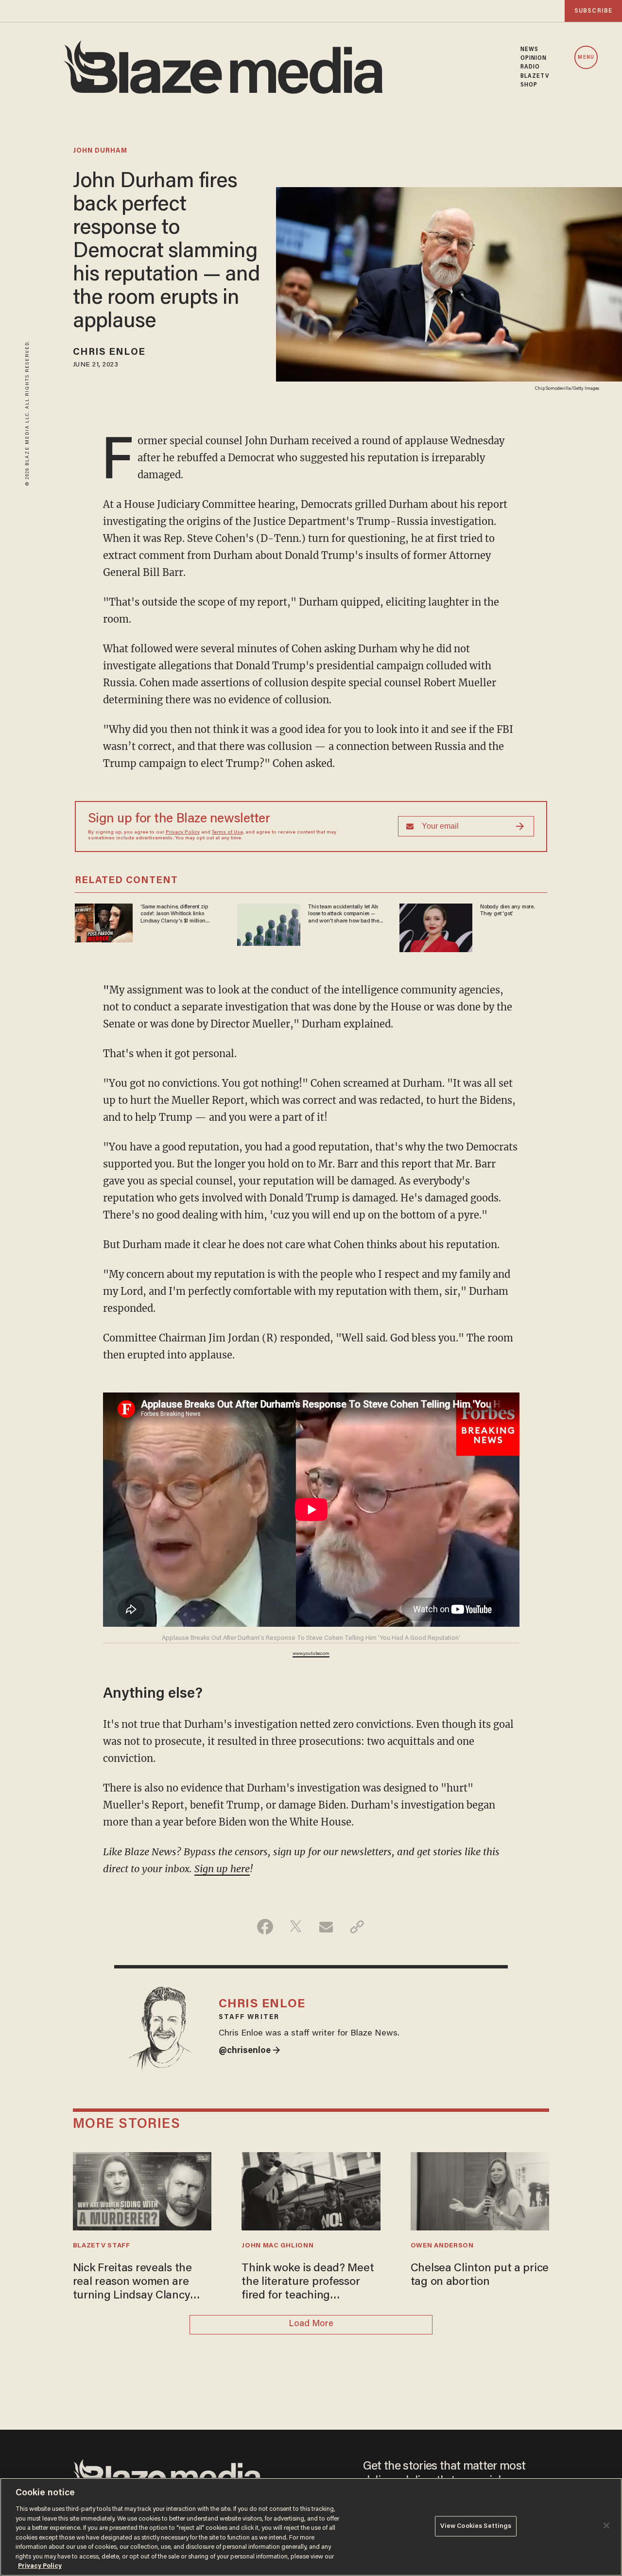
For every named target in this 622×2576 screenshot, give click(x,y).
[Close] (606, 2525)
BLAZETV (535, 76)
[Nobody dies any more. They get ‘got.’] (436, 927)
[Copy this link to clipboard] (357, 1927)
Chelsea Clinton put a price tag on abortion (480, 2275)
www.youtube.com (311, 1654)
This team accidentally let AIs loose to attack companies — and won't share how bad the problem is (343, 914)
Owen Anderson (442, 2246)
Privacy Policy (183, 833)
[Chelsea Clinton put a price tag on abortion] (480, 2190)
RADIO (530, 67)
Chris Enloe (109, 352)
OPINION (534, 58)
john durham (100, 151)
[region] (311, 2527)
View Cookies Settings (476, 2526)
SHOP (529, 85)
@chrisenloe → (250, 2051)
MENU (586, 58)
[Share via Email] (326, 1927)
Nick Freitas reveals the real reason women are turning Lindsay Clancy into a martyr (132, 2283)
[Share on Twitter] (296, 1927)
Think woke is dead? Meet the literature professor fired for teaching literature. (308, 2283)
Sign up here (222, 1869)
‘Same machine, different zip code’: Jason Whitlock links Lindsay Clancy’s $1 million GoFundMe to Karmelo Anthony (178, 914)
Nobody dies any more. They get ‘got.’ (507, 910)
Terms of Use (227, 833)
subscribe (593, 11)
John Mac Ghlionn (277, 2246)
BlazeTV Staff (102, 2246)
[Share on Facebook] (265, 1927)
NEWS (529, 50)
